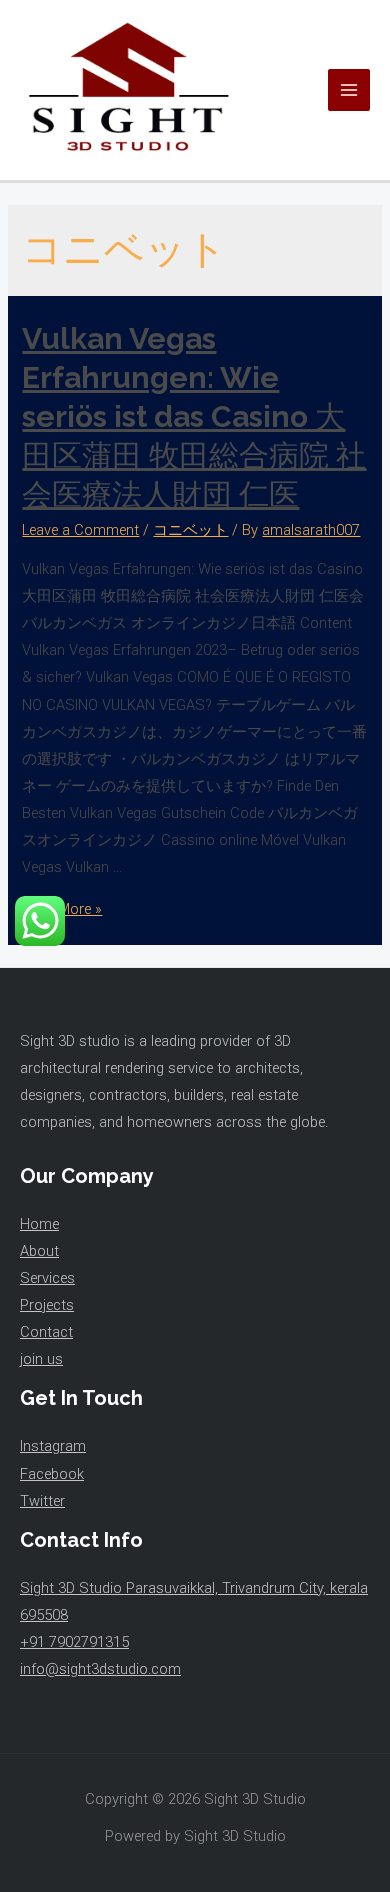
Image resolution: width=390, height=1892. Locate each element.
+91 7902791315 (74, 1642)
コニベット (190, 530)
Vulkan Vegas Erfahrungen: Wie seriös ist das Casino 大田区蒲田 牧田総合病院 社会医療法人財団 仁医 (194, 416)
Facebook (52, 1474)
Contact (46, 1332)
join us (41, 1359)
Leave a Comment (80, 530)
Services (47, 1278)
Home (39, 1224)
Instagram (53, 1446)
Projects (47, 1305)
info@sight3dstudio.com (100, 1669)
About (39, 1251)
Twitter (42, 1501)
